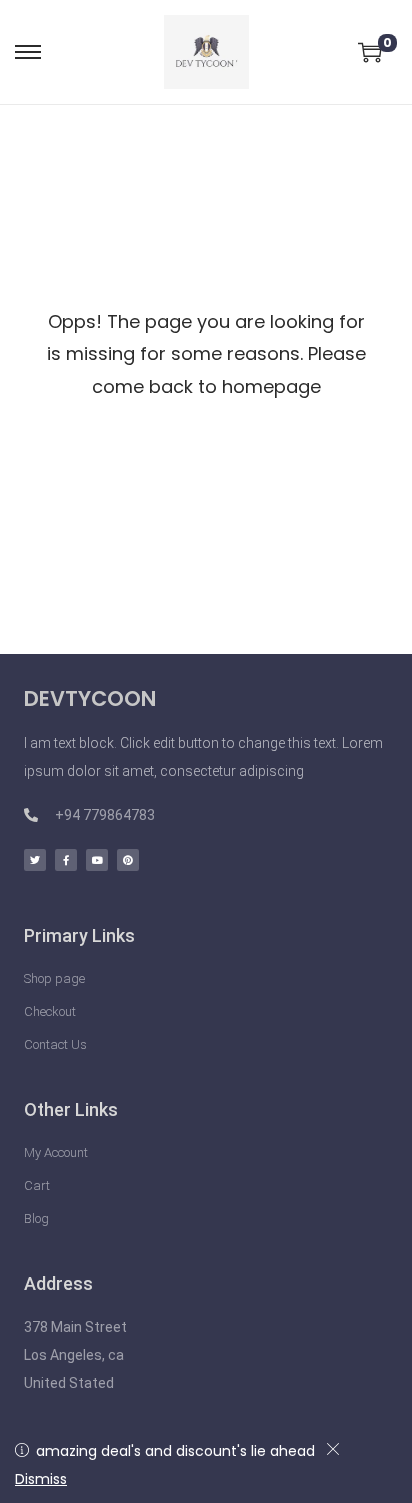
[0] (370, 52)
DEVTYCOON (90, 698)
